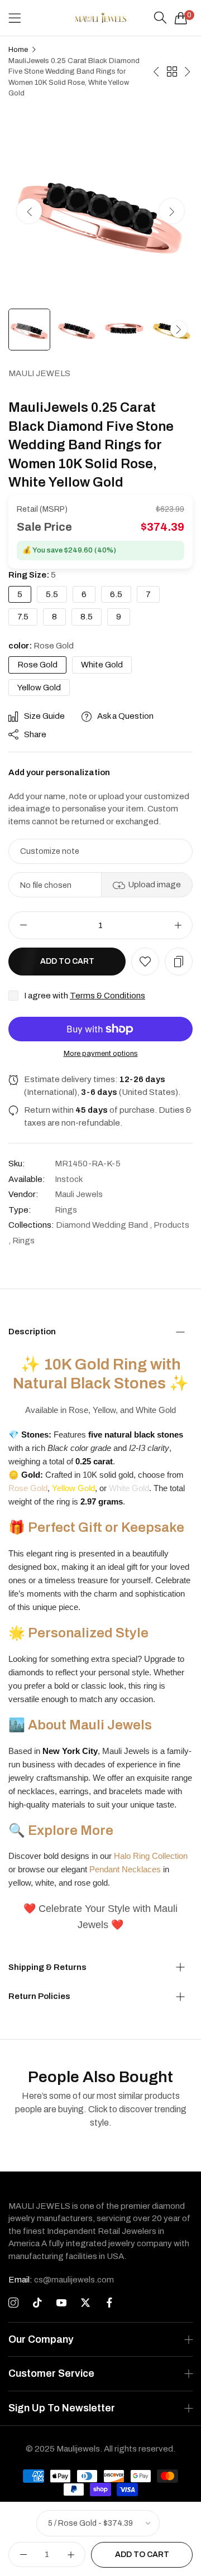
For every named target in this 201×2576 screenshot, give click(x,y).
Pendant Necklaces (125, 1869)
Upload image (154, 885)
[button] (172, 211)
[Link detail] (13, 2303)
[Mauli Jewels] (100, 18)
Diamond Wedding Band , (104, 1225)
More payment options (101, 1054)
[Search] (160, 18)
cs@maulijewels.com (61, 2280)
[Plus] (178, 925)
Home (18, 50)
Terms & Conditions (107, 996)
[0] (181, 18)
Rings (66, 1210)
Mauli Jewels (39, 373)
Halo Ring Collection (151, 1856)
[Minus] (23, 925)
